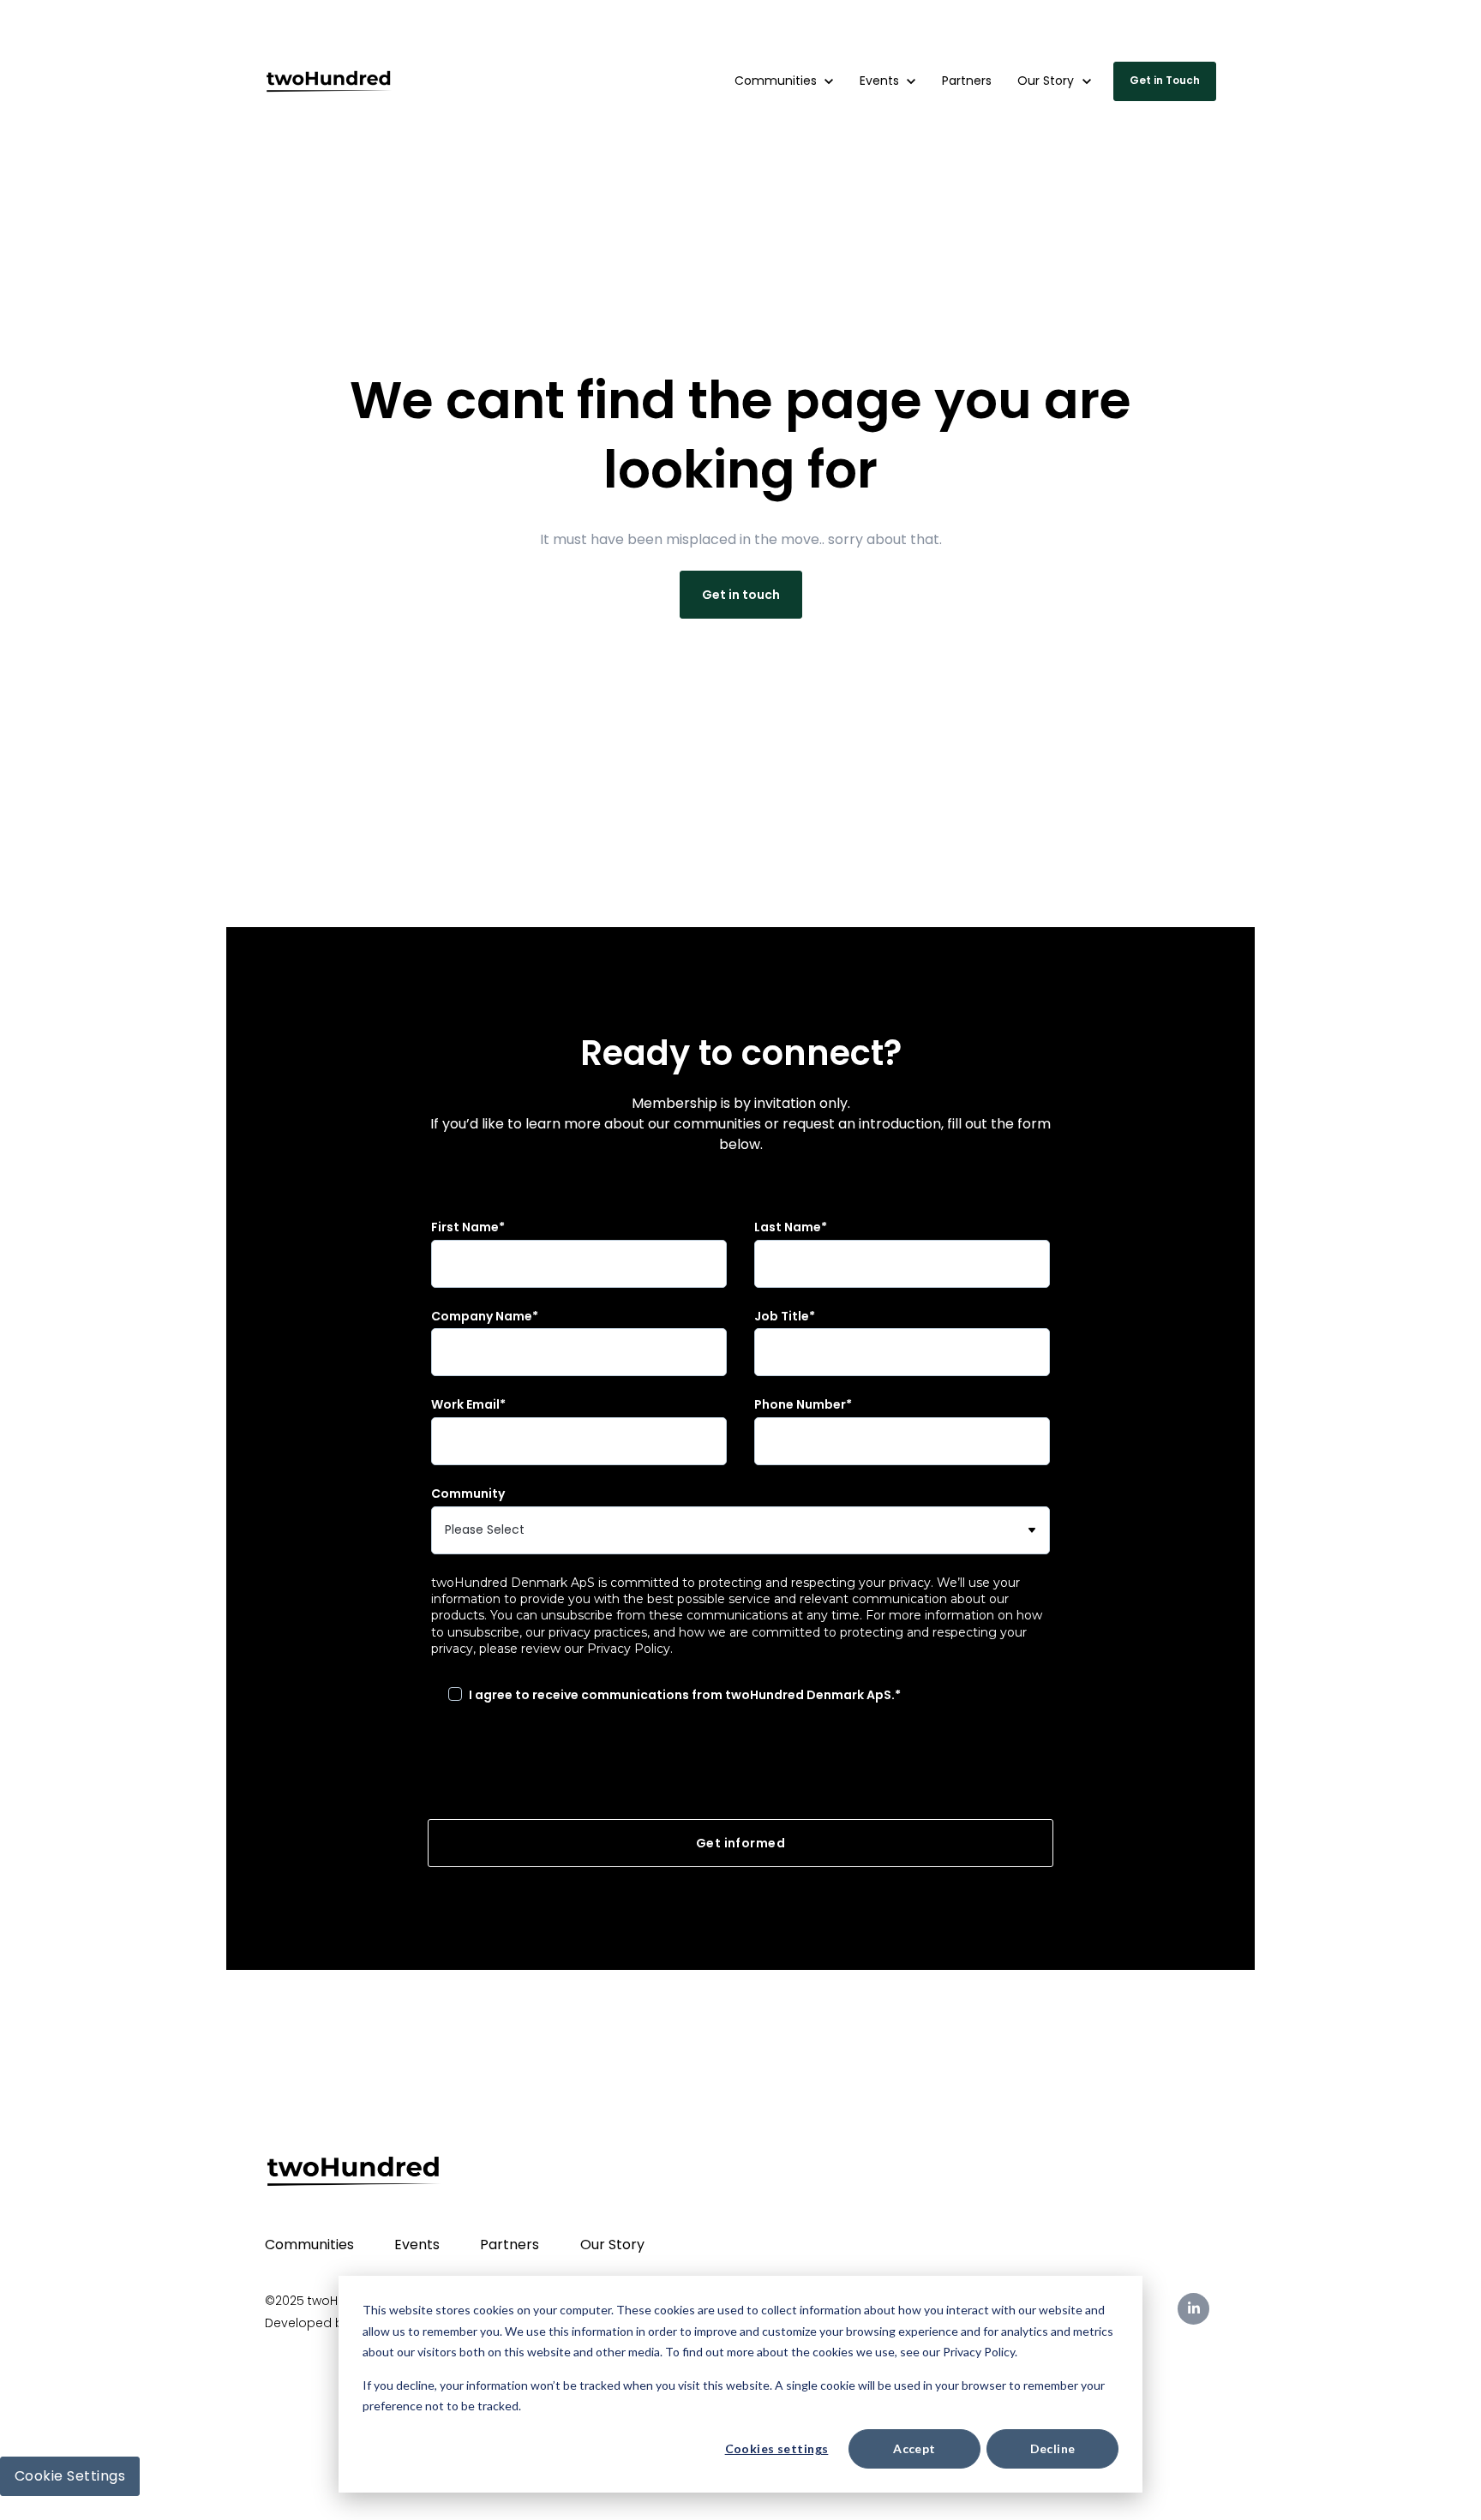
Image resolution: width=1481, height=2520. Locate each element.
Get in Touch (1165, 80)
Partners (1106, 26)
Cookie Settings (70, 2476)
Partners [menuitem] (510, 2245)
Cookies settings (777, 2448)
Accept (914, 2448)
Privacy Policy (629, 1649)
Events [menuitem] (417, 2245)
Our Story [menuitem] (612, 2245)
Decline (1053, 2448)
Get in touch (741, 595)
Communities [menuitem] (309, 2245)
